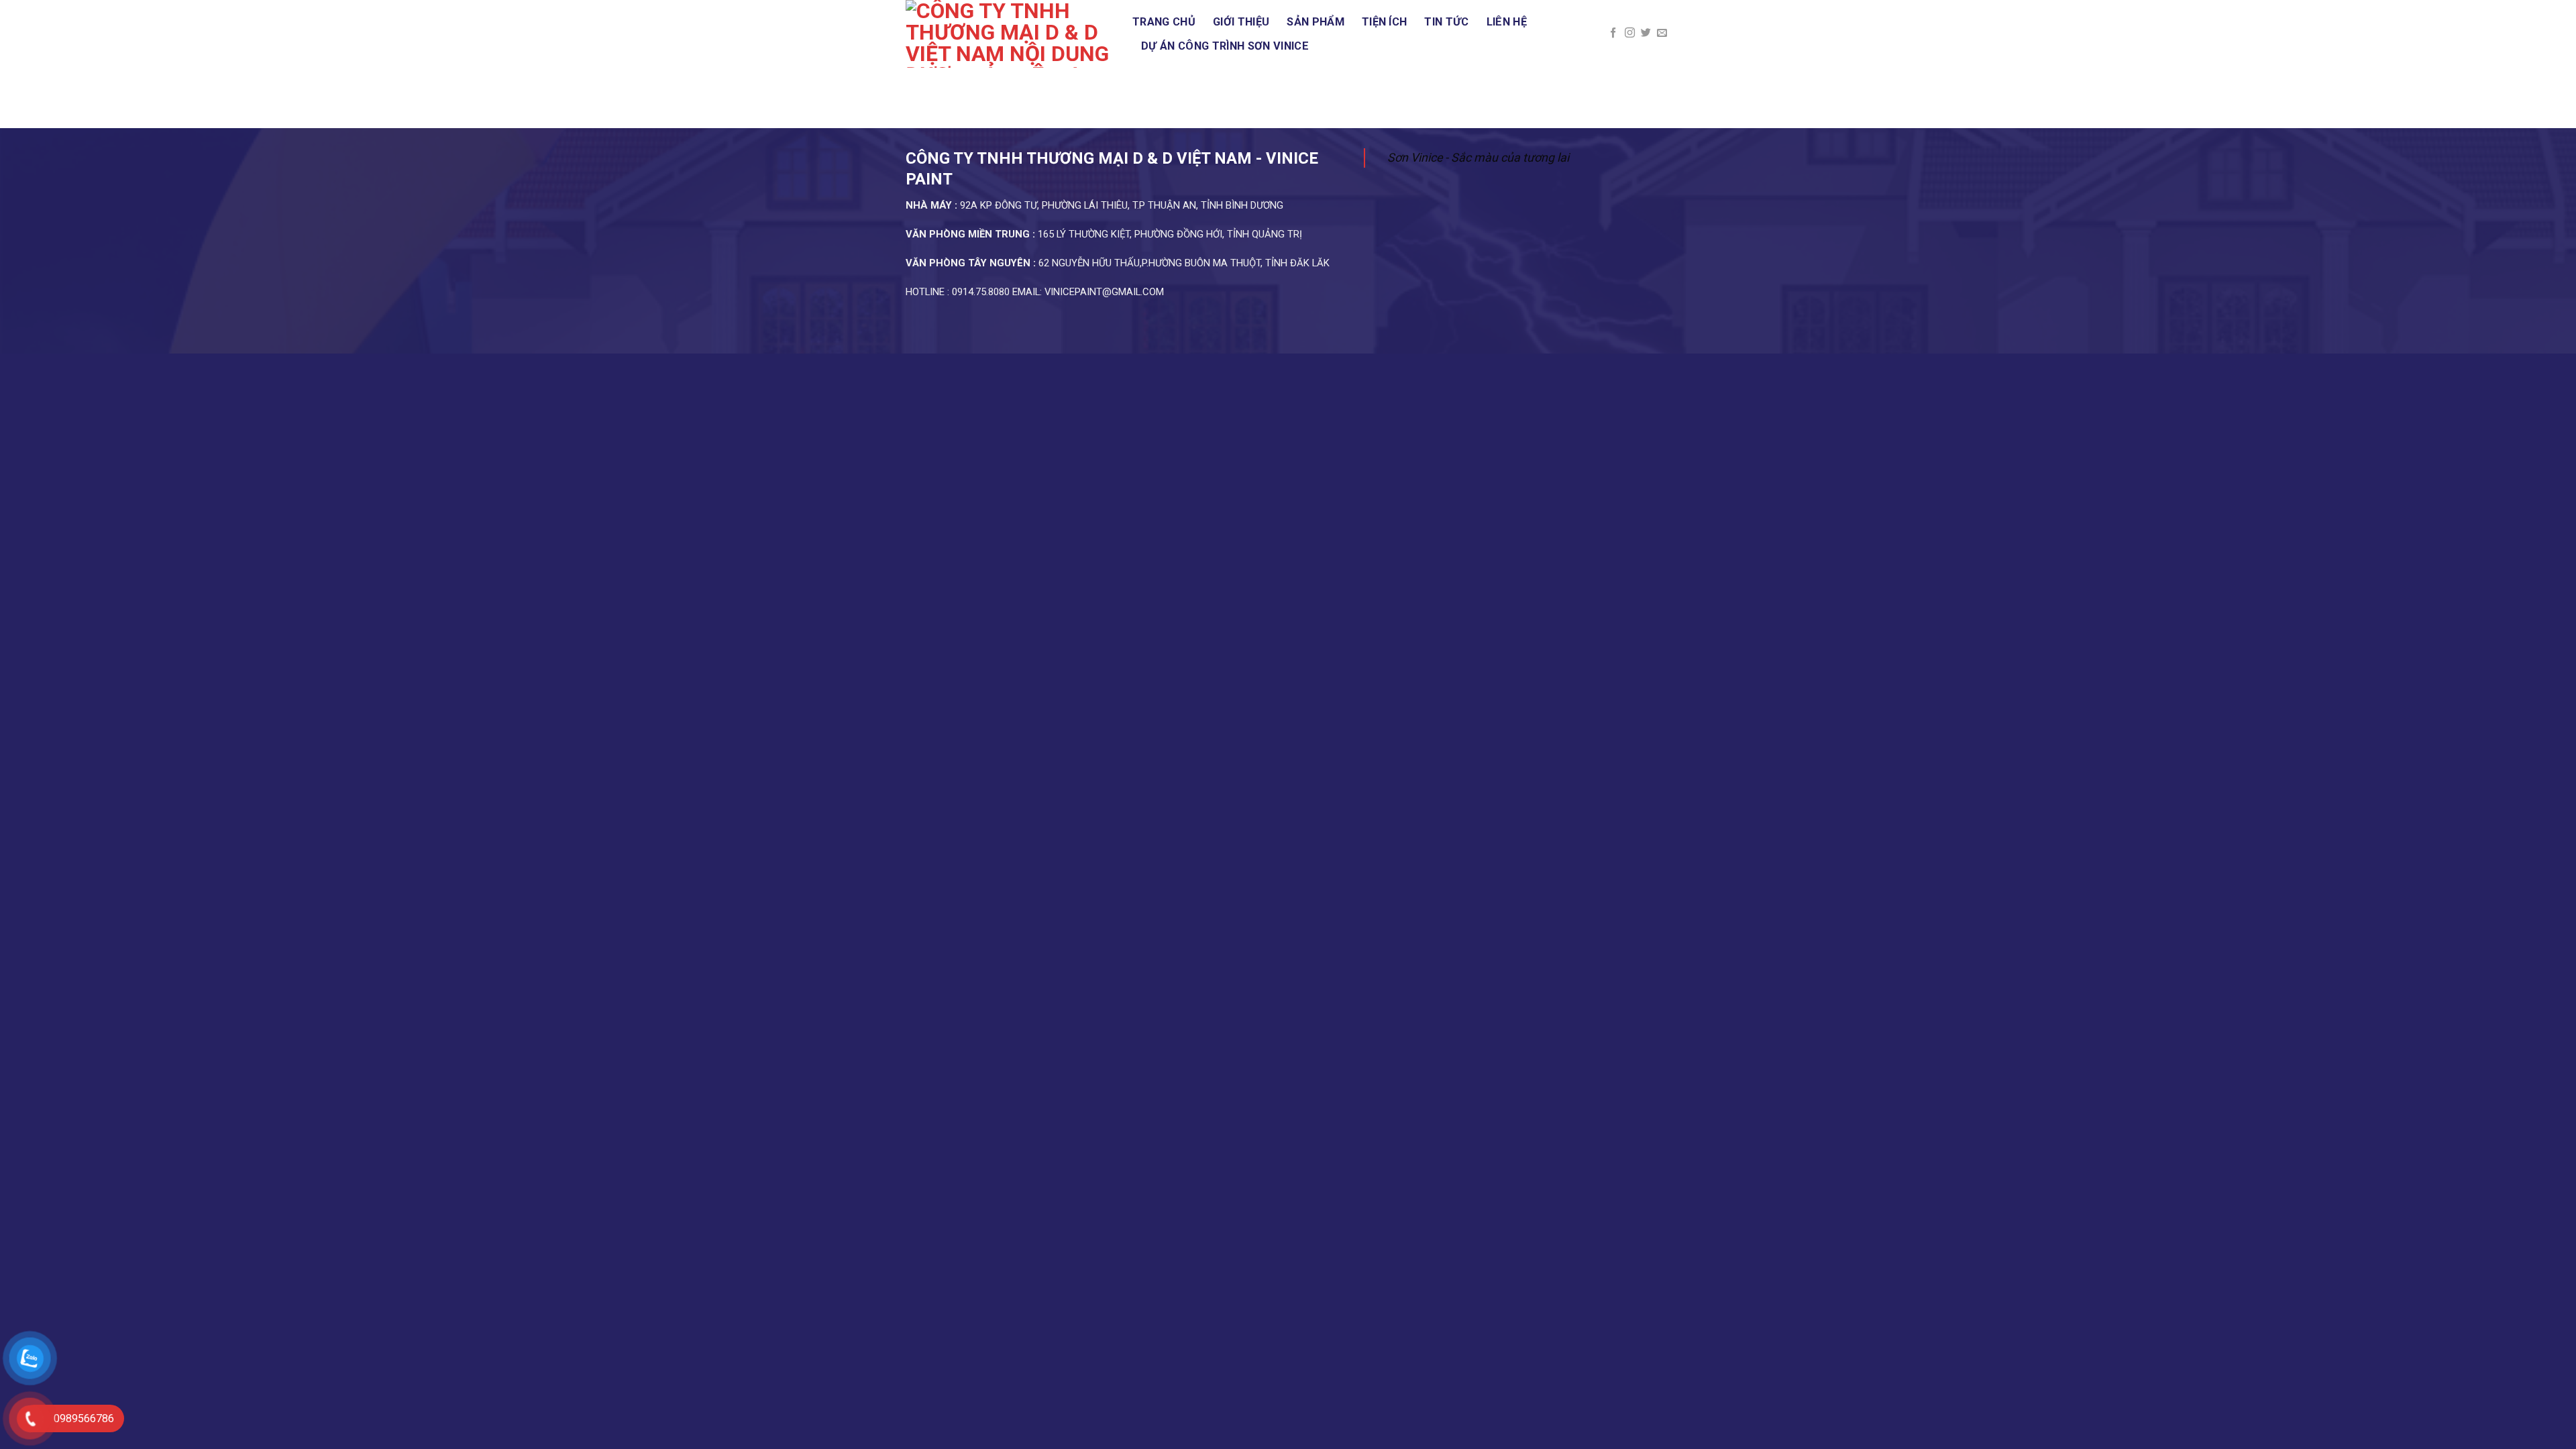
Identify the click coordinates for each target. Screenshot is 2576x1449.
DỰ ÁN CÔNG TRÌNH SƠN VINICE (1225, 46)
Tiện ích (1385, 22)
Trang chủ (1164, 22)
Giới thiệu (1241, 22)
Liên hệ (1507, 22)
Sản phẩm (1316, 22)
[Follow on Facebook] (1613, 33)
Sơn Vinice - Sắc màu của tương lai (1478, 157)
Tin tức (1446, 22)
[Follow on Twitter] (1646, 33)
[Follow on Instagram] (1630, 33)
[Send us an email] (1662, 33)
